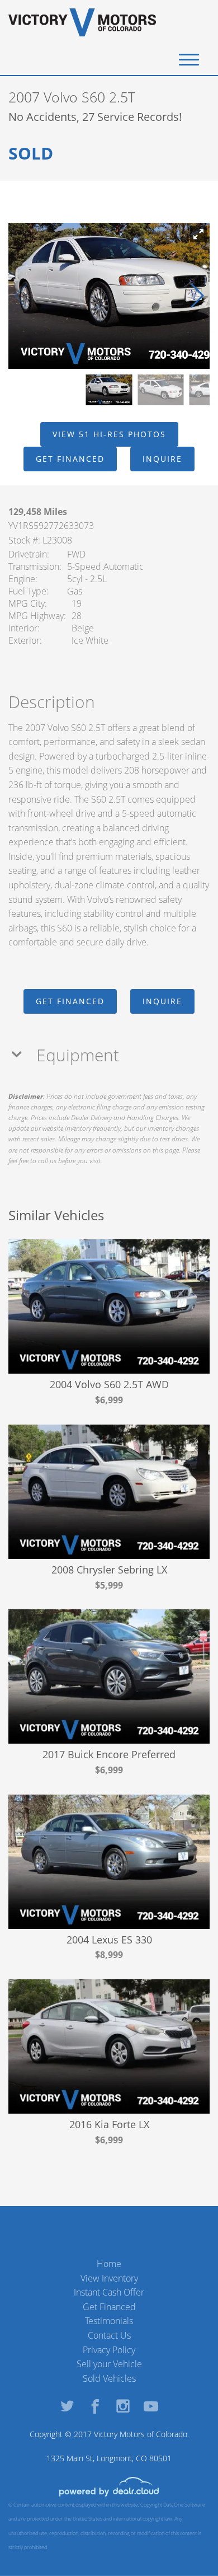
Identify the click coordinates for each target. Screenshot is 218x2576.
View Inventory (109, 2278)
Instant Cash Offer (109, 2292)
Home (109, 2264)
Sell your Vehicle (109, 2364)
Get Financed (109, 2307)
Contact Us (109, 2335)
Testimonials (109, 2321)
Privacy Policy (109, 2350)
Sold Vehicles (109, 2378)
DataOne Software (184, 2505)
